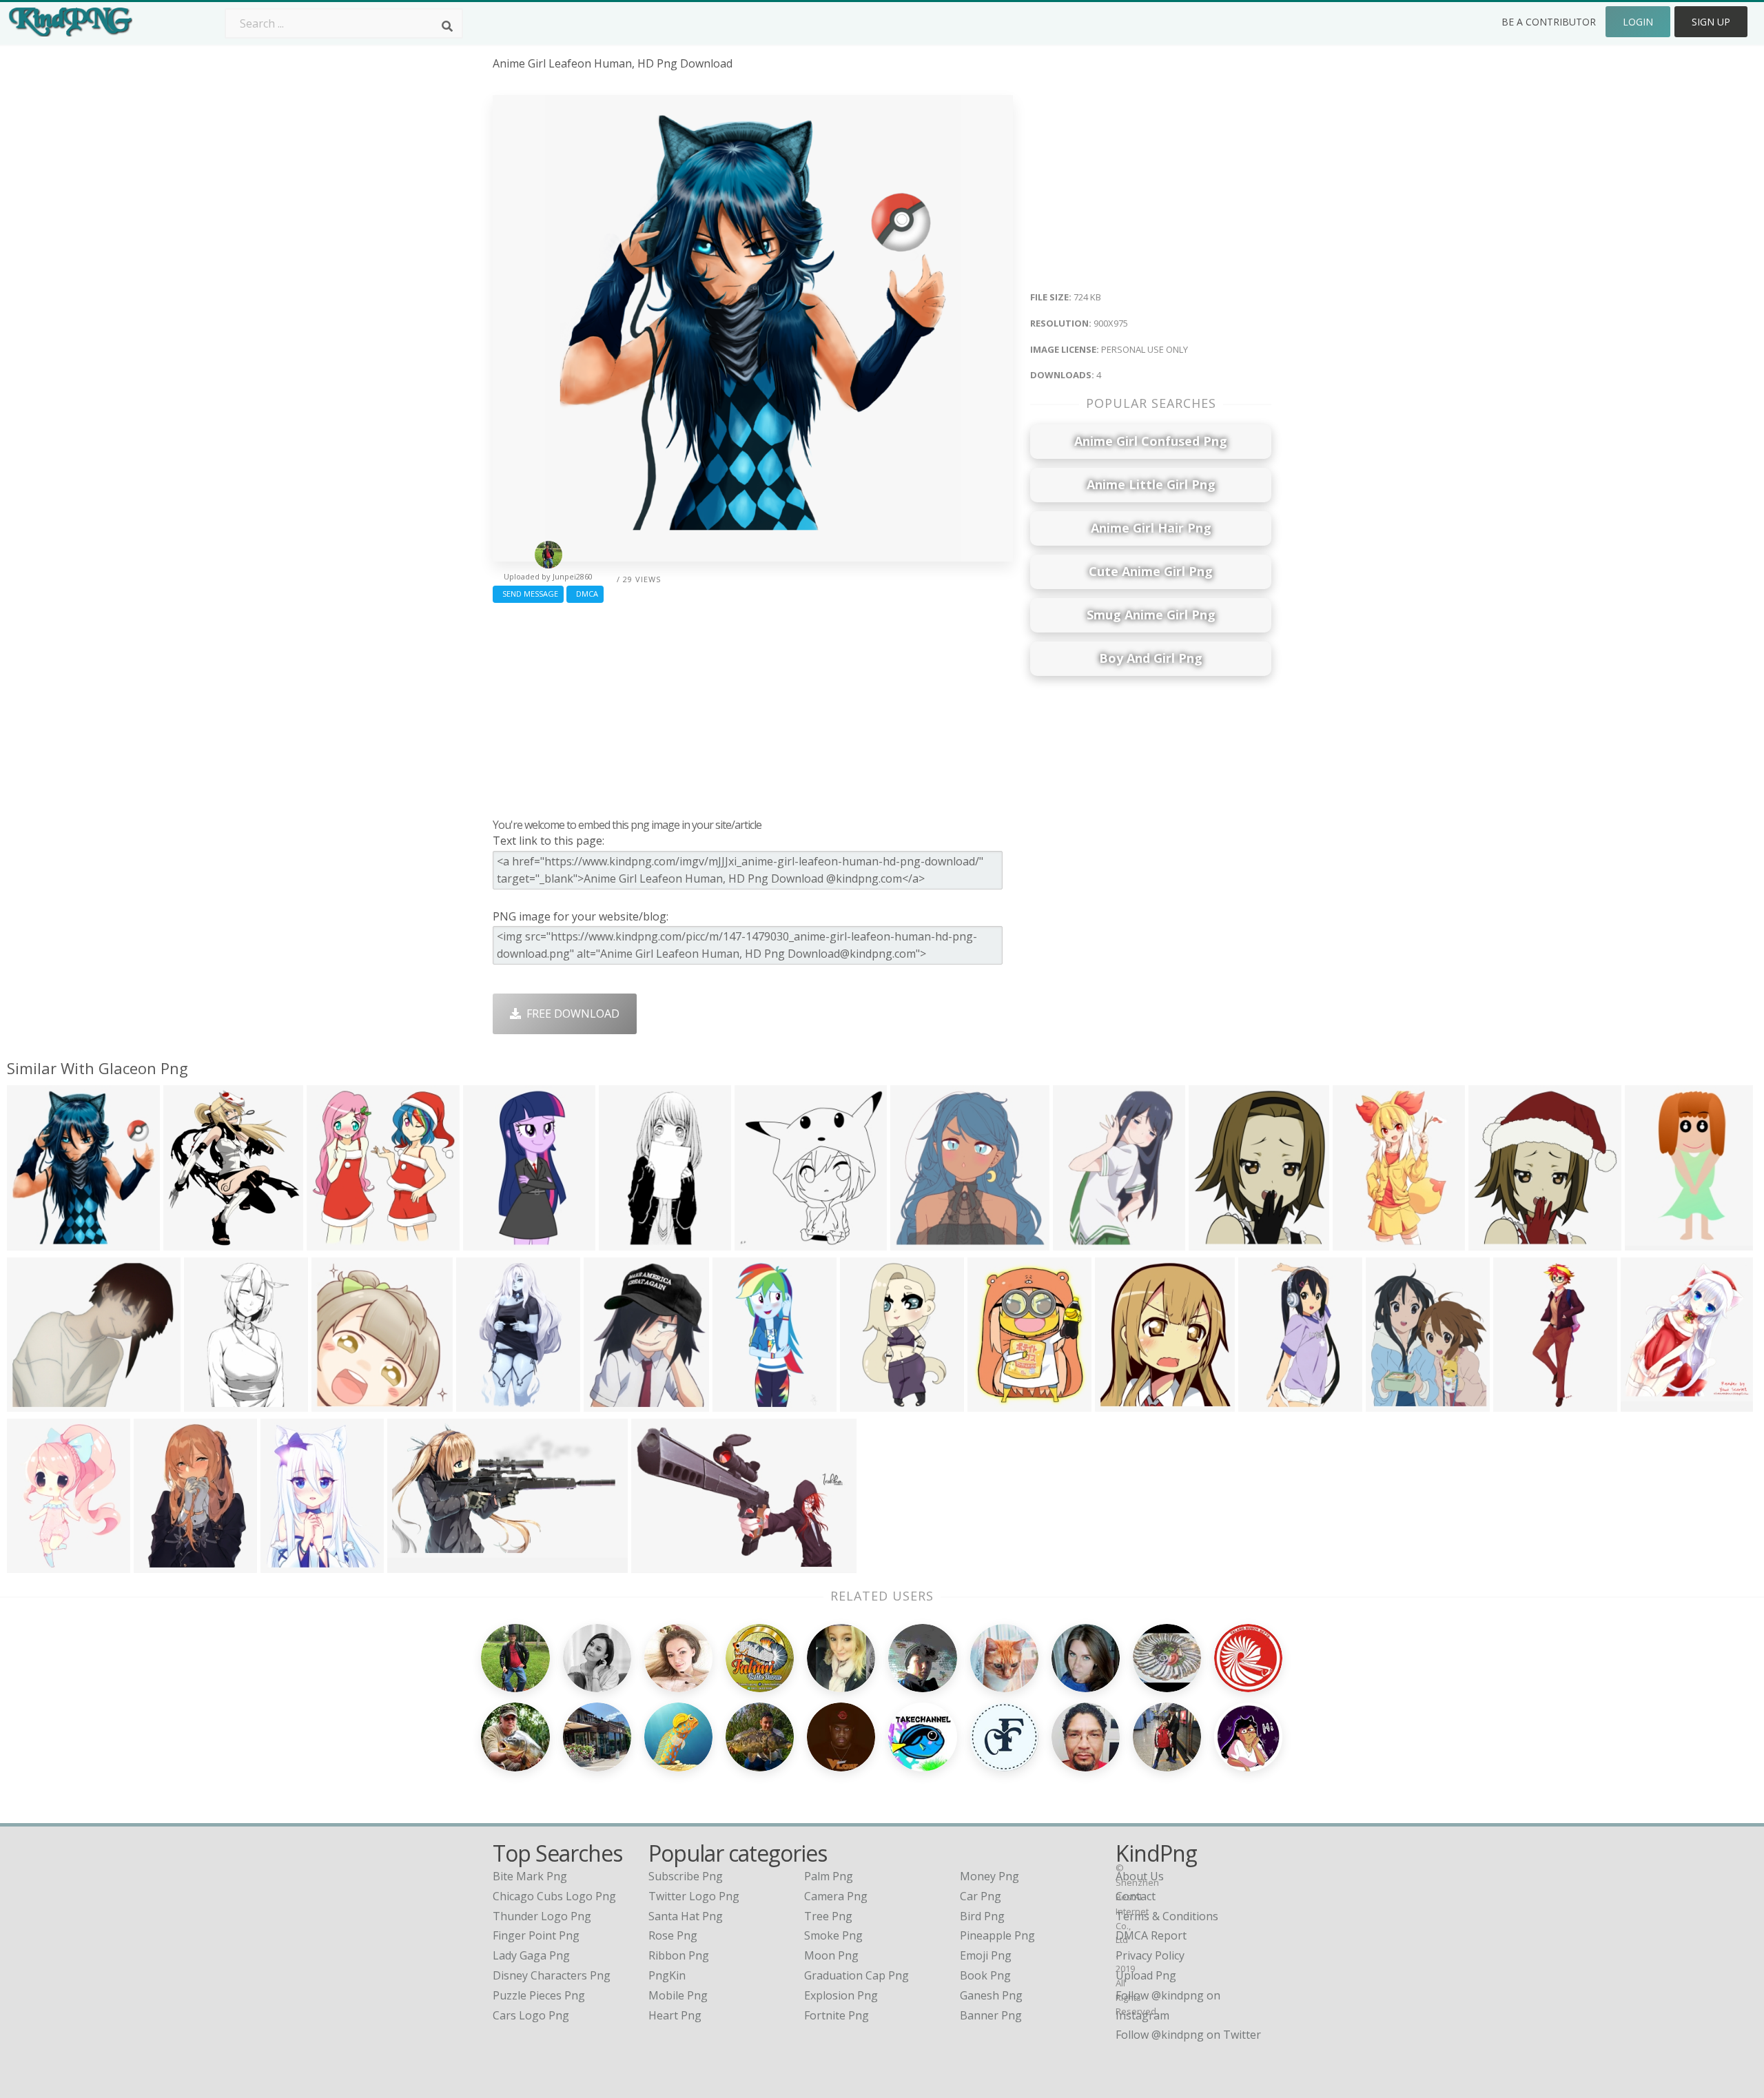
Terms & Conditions (1167, 1916)
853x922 (332, 1242)
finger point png (536, 1935)
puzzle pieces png (539, 1995)
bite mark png (530, 1876)
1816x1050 (419, 1564)
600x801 (1079, 1242)
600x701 (1214, 1242)
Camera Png (836, 1896)
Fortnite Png (837, 2015)
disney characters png (552, 1975)
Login (1638, 22)
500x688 (866, 1403)
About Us (1140, 1876)
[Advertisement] (753, 707)
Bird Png (982, 1916)
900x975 (33, 1242)
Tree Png (828, 1916)
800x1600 (1522, 1403)
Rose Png (673, 1935)
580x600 (916, 1242)
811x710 (33, 1403)
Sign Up (1711, 22)
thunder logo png (542, 1916)
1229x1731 (38, 1564)
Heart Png (675, 2015)
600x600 (337, 1403)
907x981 (760, 1242)
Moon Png (831, 1955)
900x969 (1494, 1242)
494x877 (625, 1242)
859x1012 (192, 1242)
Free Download (570, 1014)
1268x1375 (1652, 1403)
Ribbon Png (679, 1955)
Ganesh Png (991, 1995)
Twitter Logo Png (694, 1896)
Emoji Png (986, 1955)
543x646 (993, 1403)
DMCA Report (1151, 1935)
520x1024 (1267, 1403)
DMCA (585, 594)
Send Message (528, 594)
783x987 (286, 1564)
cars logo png (531, 2015)
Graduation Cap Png (857, 1975)
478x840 (210, 1403)
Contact (1136, 1896)
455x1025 (492, 1242)
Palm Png (829, 1876)
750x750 (1651, 1242)
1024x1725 (1364, 1242)
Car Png (981, 1896)
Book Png (985, 1975)
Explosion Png (841, 1995)
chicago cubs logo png (554, 1896)
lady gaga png (531, 1955)
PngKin (667, 1975)
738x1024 (741, 1403)
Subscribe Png (686, 1876)
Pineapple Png (997, 1935)
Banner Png (991, 2015)
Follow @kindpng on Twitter (1188, 2035)
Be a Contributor (1549, 22)
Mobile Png (678, 1995)
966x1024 (1124, 1403)
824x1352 (485, 1403)
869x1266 (162, 1564)
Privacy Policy (1150, 1955)
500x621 (1392, 1403)
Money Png (989, 1876)
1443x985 (660, 1564)
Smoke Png (833, 1935)
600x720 (609, 1403)
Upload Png (1146, 1975)
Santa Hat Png (686, 1916)
